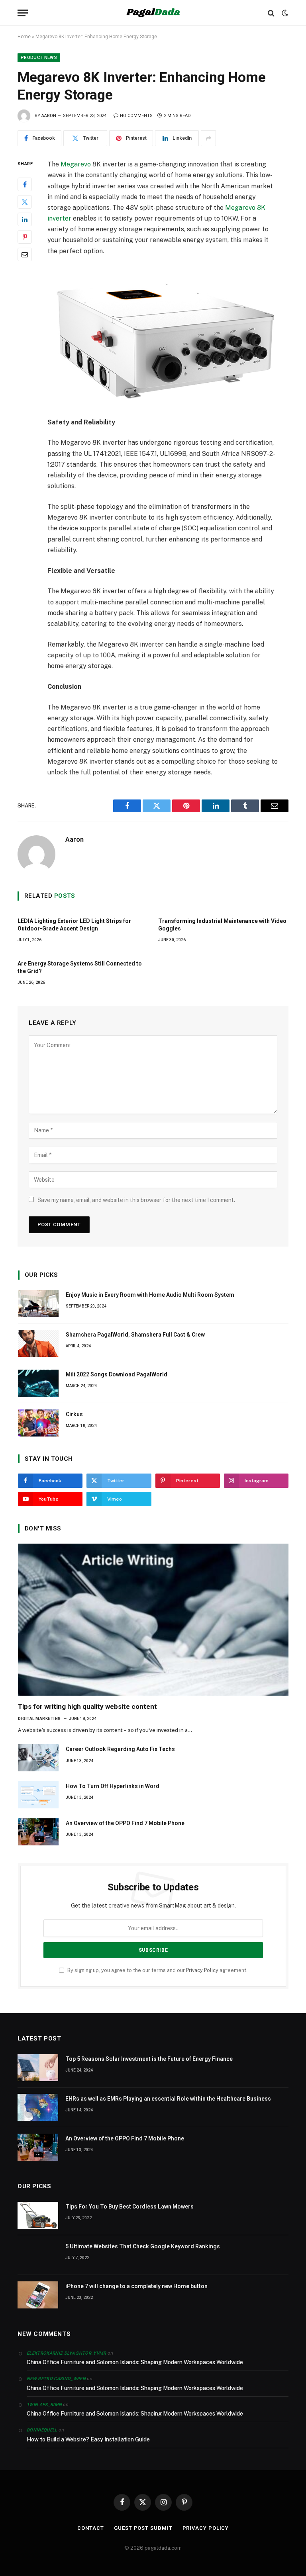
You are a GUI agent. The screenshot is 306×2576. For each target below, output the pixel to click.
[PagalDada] (153, 13)
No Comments (136, 116)
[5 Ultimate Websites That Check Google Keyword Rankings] (38, 2255)
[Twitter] (25, 202)
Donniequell (42, 2430)
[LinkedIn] (25, 219)
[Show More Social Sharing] (208, 138)
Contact (91, 2528)
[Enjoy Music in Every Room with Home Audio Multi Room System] (38, 1304)
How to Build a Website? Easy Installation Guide (88, 2439)
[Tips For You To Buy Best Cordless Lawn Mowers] (38, 2215)
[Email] (25, 254)
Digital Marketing (39, 1719)
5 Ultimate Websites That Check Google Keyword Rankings (143, 2246)
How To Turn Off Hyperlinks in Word (113, 1786)
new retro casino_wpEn (56, 2379)
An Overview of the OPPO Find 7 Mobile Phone (125, 1823)
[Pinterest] (25, 237)
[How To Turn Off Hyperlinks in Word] (38, 1795)
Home (24, 37)
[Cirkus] (38, 1423)
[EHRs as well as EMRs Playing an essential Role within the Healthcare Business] (38, 2107)
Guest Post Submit (143, 2528)
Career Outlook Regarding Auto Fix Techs (120, 1749)
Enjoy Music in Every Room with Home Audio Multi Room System (150, 1295)
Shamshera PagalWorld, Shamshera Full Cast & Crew (135, 1335)
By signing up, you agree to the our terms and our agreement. (157, 1970)
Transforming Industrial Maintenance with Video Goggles (222, 925)
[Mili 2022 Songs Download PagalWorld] (38, 1383)
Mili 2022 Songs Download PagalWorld (117, 1374)
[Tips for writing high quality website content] (153, 1620)
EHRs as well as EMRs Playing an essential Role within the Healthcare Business (168, 2099)
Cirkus (74, 1414)
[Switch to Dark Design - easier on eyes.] (284, 13)
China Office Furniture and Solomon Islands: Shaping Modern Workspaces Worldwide (135, 2362)
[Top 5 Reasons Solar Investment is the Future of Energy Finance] (38, 2068)
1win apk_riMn (44, 2405)
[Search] (271, 13)
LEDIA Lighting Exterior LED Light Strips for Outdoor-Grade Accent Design (74, 925)
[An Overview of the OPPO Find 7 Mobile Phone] (38, 1832)
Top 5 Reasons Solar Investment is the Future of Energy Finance (149, 2059)
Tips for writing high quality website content (87, 1706)
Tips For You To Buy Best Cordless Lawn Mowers (129, 2207)
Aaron (49, 116)
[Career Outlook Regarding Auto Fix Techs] (38, 1758)
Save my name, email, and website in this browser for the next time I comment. (136, 1200)
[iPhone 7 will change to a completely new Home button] (38, 2295)
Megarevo (76, 164)
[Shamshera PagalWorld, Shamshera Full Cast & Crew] (38, 1343)
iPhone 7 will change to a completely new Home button (136, 2286)
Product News (39, 58)
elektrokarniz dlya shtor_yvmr (67, 2353)
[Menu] (23, 13)
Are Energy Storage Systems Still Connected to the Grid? (80, 967)
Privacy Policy (202, 1970)
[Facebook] (25, 184)
